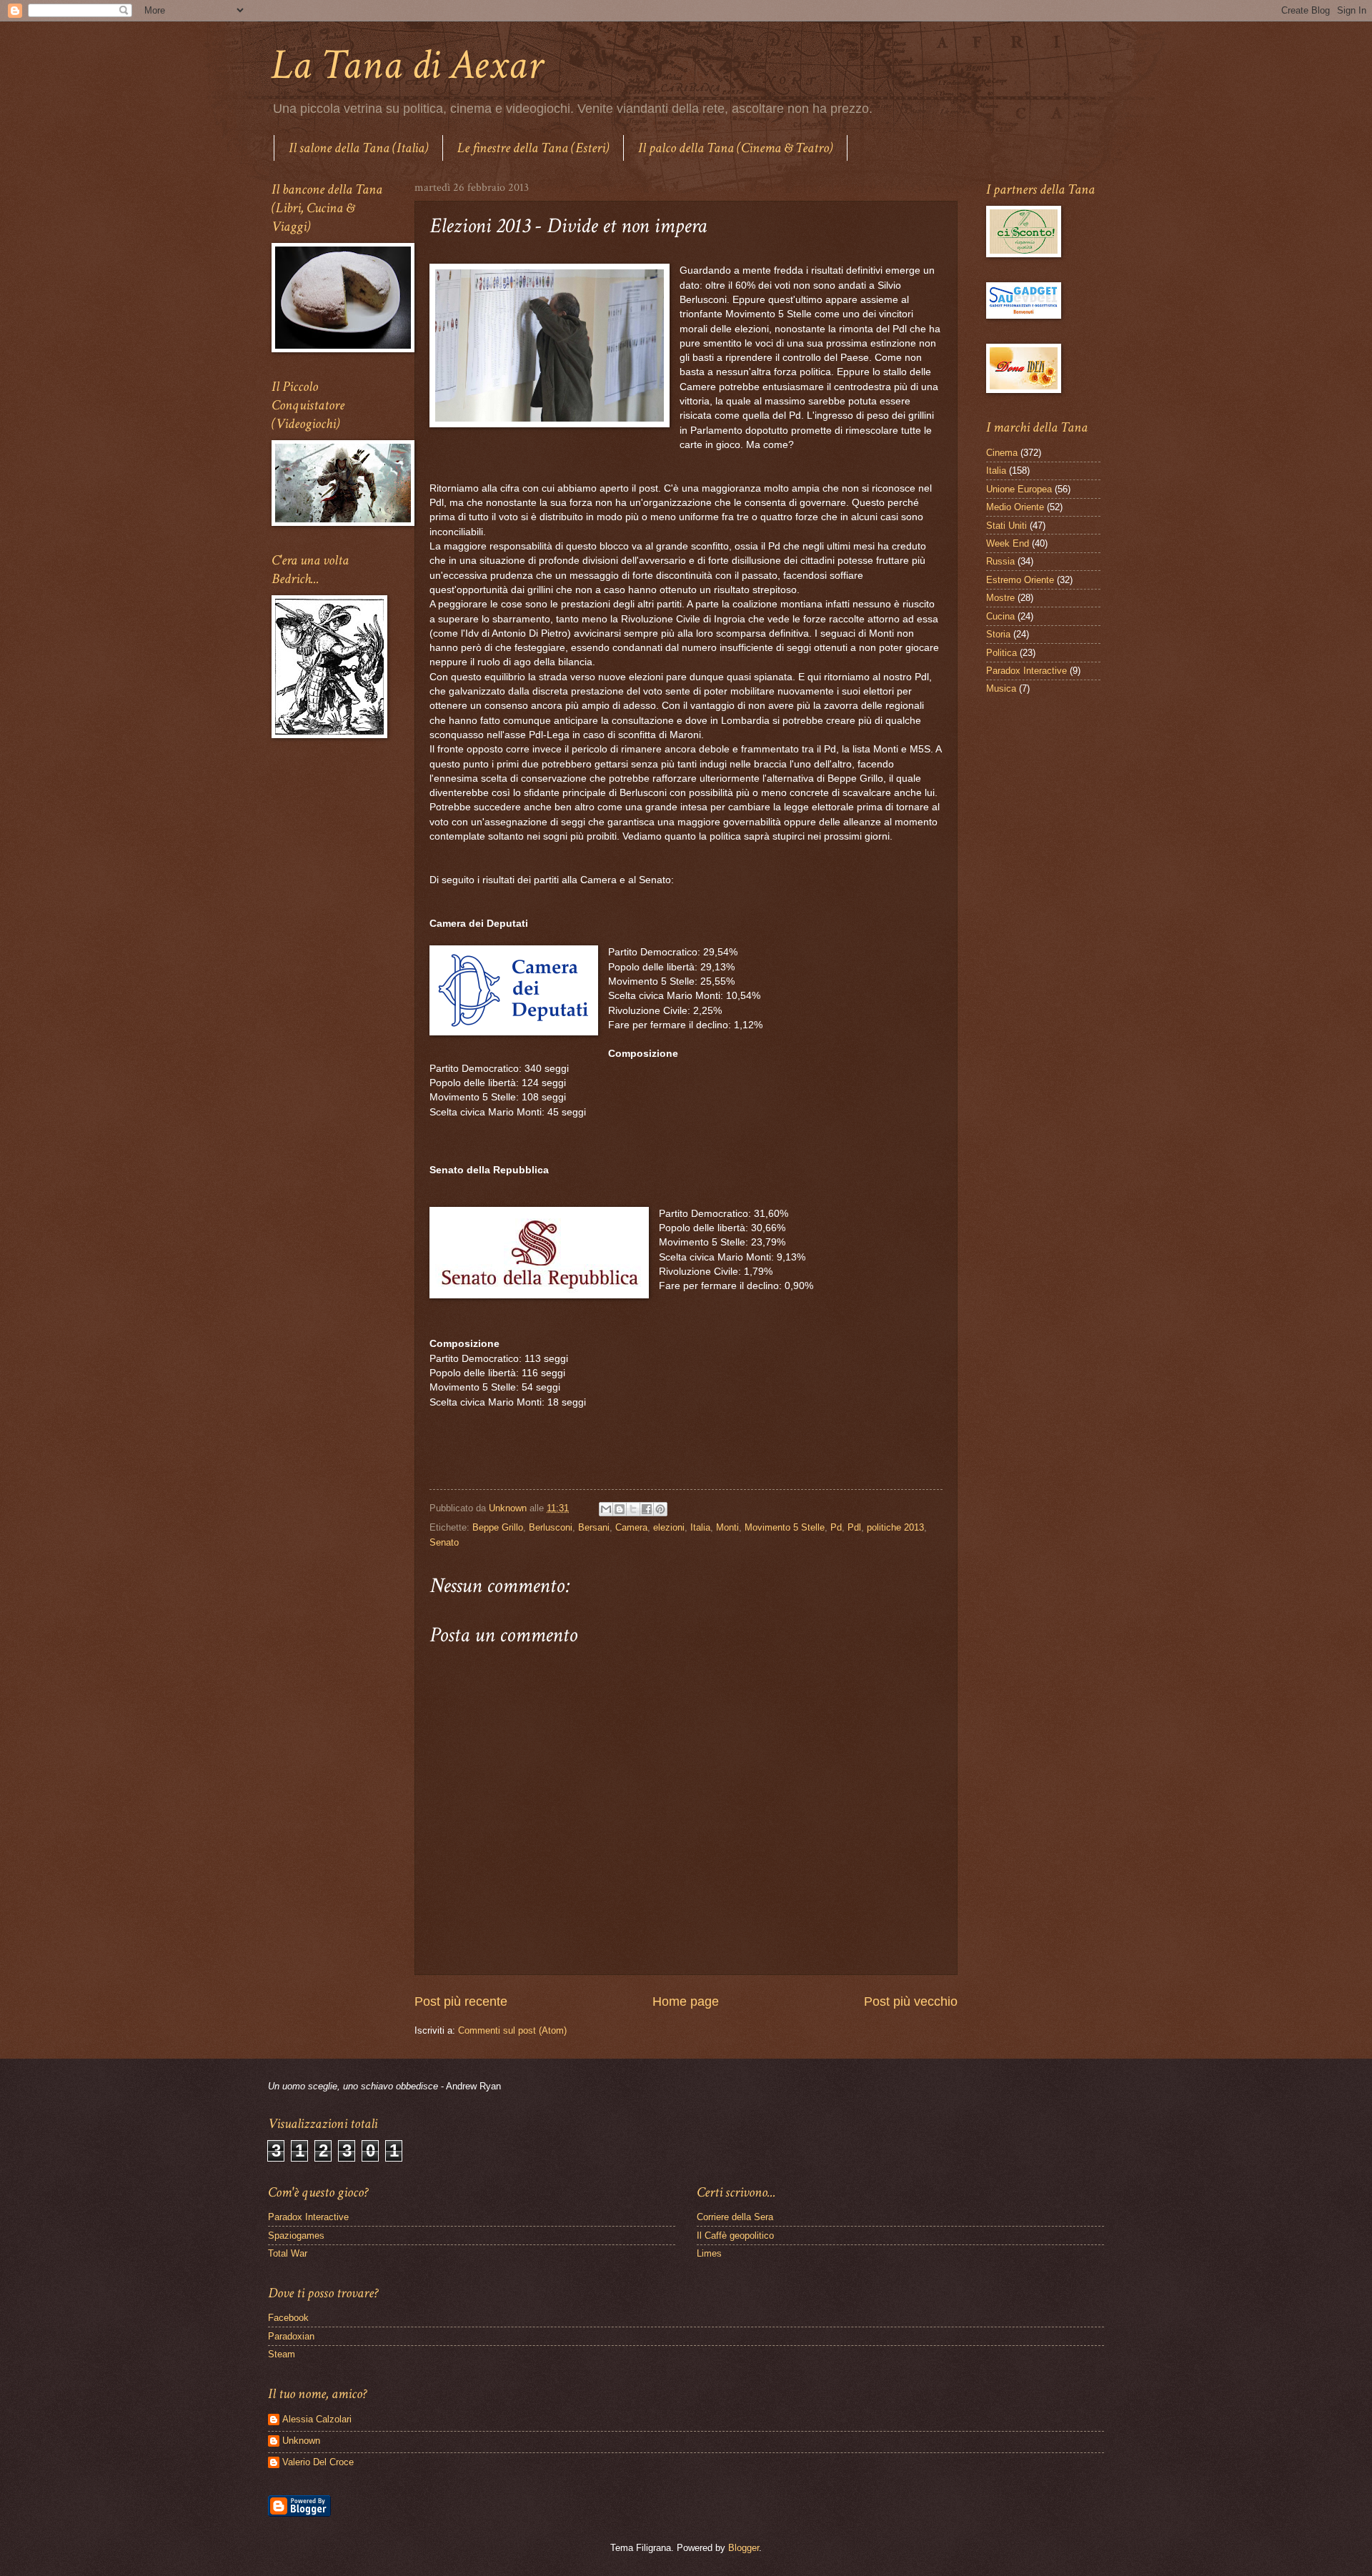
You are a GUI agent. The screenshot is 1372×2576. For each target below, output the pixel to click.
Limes (709, 2253)
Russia (1000, 561)
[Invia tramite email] (606, 1509)
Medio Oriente (1015, 507)
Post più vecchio (911, 2001)
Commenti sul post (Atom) (512, 2030)
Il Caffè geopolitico (735, 2236)
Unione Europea (1019, 489)
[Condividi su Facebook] (647, 1509)
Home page (686, 2001)
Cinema (1002, 453)
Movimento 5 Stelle (785, 1527)
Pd (836, 1527)
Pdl (854, 1527)
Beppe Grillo (498, 1527)
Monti (727, 1527)
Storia (998, 634)
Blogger (744, 2548)
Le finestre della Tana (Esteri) (533, 148)
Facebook (288, 2318)
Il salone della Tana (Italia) (358, 148)
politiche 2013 (895, 1527)
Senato (444, 1542)
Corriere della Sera (735, 2217)
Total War (288, 2253)
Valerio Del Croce (318, 2462)
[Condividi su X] (633, 1509)
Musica (1001, 688)
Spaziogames (296, 2236)
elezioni (669, 1527)
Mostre (1000, 598)
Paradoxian (291, 2336)
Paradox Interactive (1026, 671)
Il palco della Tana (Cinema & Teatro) (735, 148)
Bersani (594, 1527)
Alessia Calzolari (317, 2419)
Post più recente (461, 2001)
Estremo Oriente (1020, 580)
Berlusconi (551, 1527)
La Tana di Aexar (407, 65)
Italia (700, 1527)
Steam (282, 2354)
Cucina (1000, 616)
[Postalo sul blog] (620, 1509)
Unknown (301, 2441)
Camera (631, 1527)
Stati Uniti (1006, 526)
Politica (1001, 653)
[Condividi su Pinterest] (660, 1509)
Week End (1008, 543)
